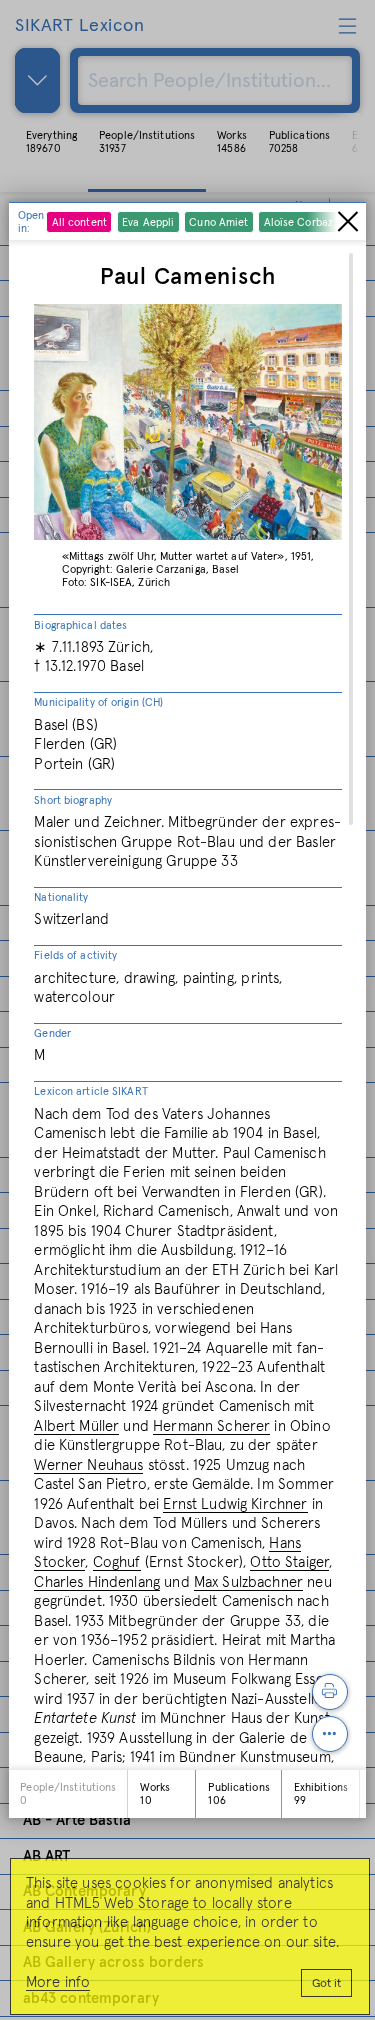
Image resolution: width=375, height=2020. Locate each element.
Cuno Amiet (218, 222)
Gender (52, 1033)
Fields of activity (75, 955)
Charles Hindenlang (97, 1582)
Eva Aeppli (148, 222)
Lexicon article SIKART (90, 1091)
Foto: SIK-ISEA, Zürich (116, 582)
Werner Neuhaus (88, 1465)
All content (79, 222)
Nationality (61, 897)
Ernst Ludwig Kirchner (235, 1504)
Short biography (73, 800)
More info (58, 1982)
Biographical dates (80, 625)
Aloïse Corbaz (298, 222)
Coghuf (117, 1562)
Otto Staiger (289, 1562)
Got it (326, 1984)
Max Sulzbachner (248, 1582)
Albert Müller (76, 1426)
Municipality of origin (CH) (98, 702)
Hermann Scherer (211, 1426)
